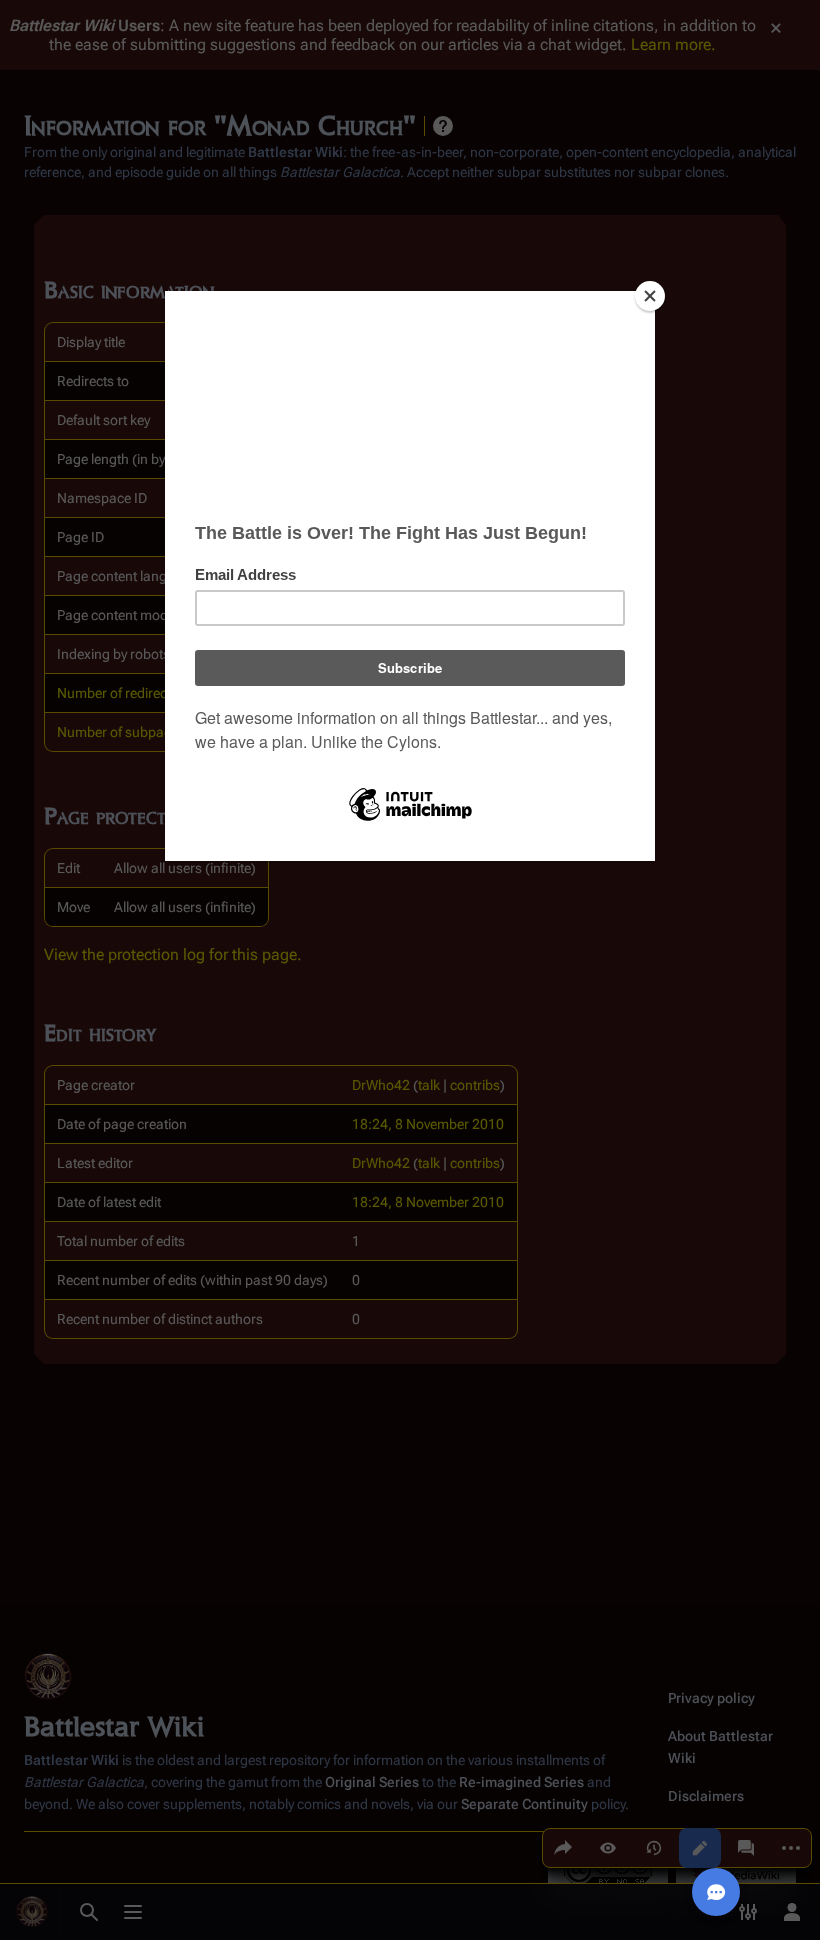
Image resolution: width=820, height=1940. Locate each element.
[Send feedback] (716, 1892)
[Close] (650, 296)
